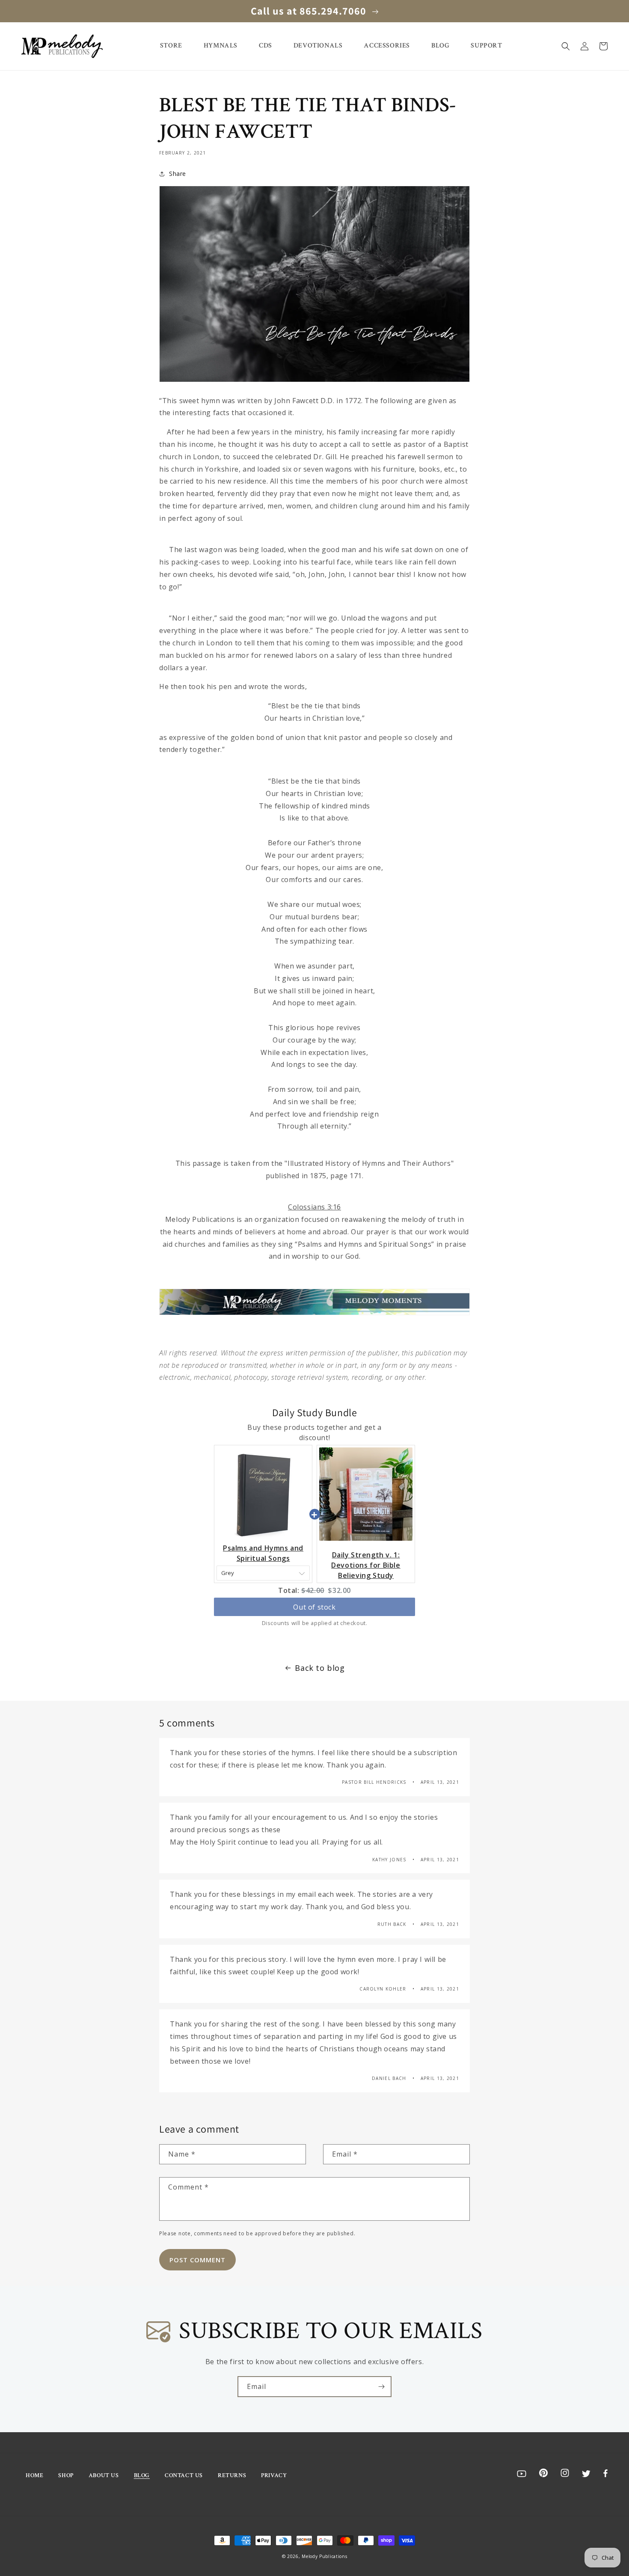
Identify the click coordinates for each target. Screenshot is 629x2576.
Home (34, 2475)
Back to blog (320, 1668)
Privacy (274, 2475)
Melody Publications (324, 2556)
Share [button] (178, 174)
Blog (142, 2475)
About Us (104, 2475)
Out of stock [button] (314, 1607)
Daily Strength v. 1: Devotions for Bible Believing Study (366, 1565)
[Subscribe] (381, 2387)
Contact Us (184, 2475)
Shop (66, 2475)
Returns (232, 2475)
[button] (566, 46)
